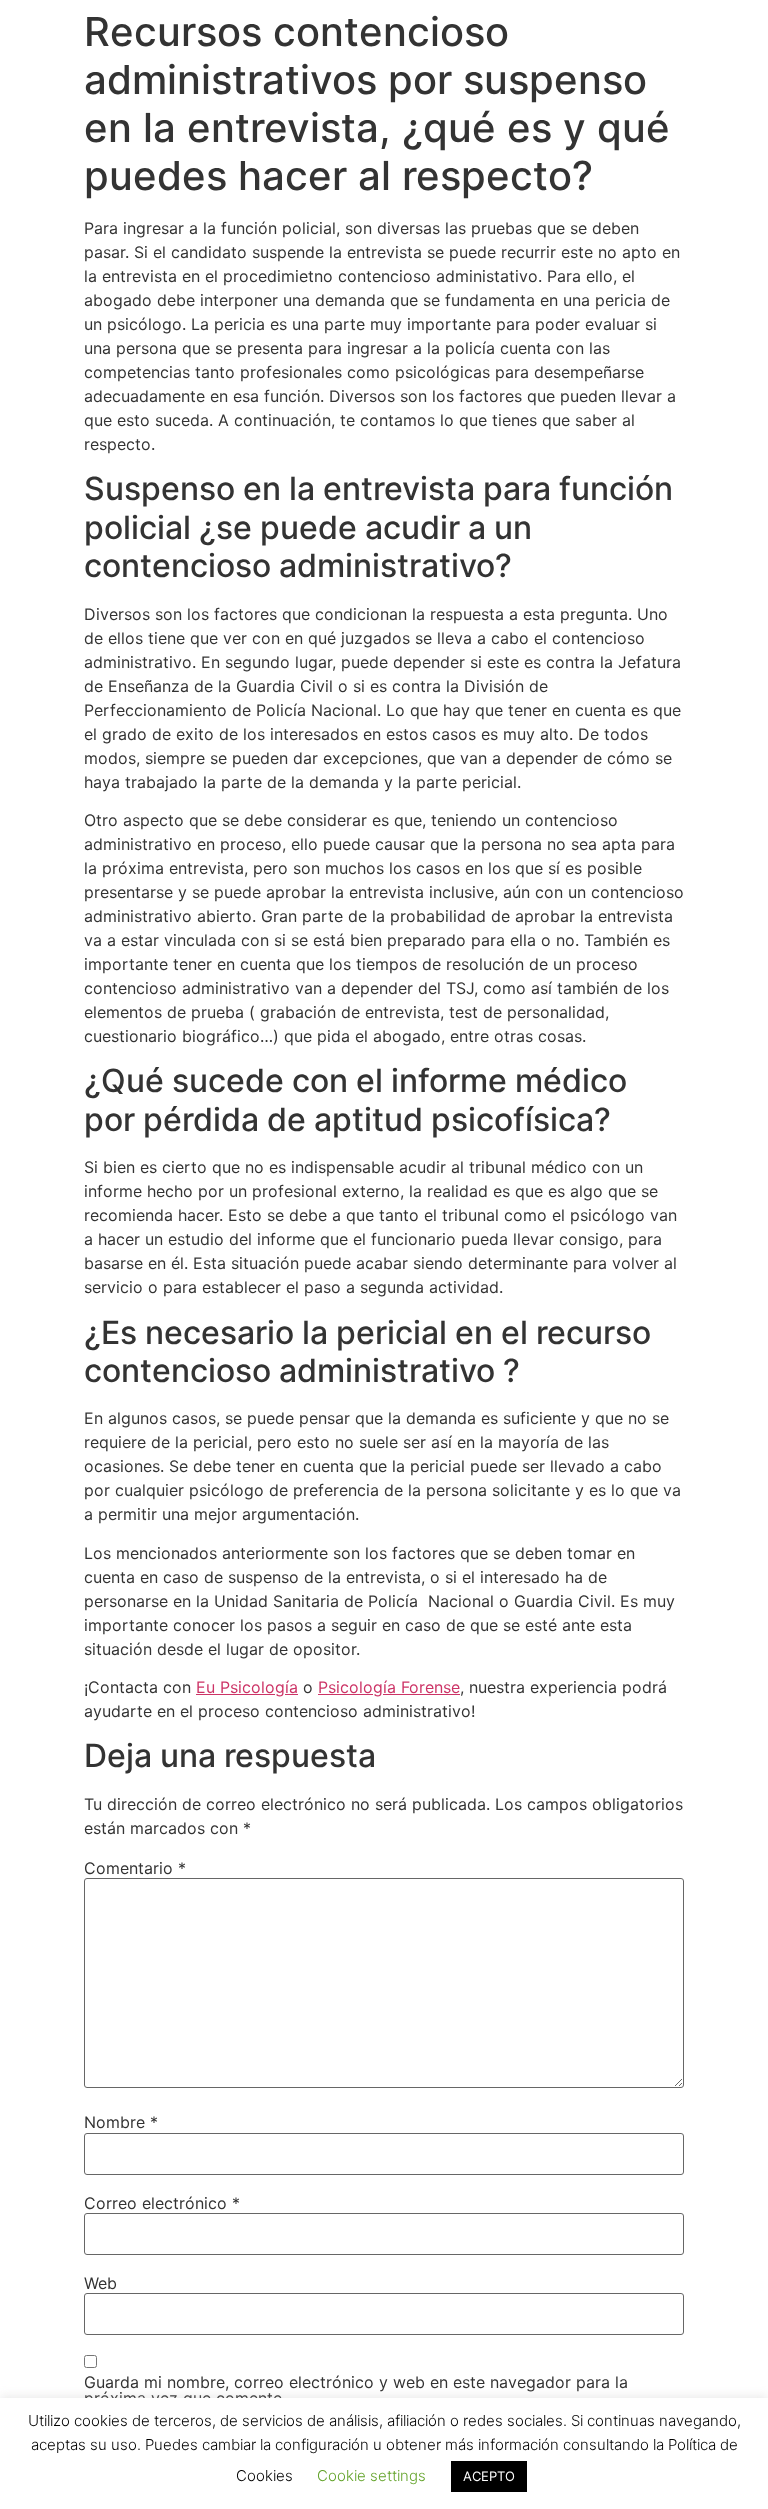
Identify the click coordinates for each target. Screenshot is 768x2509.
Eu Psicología (247, 1687)
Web (100, 2283)
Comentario (135, 1868)
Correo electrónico (162, 2203)
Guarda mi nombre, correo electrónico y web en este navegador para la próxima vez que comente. (356, 2390)
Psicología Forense (389, 1687)
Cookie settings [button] (371, 2475)
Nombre (121, 2122)
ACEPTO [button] (489, 2476)
